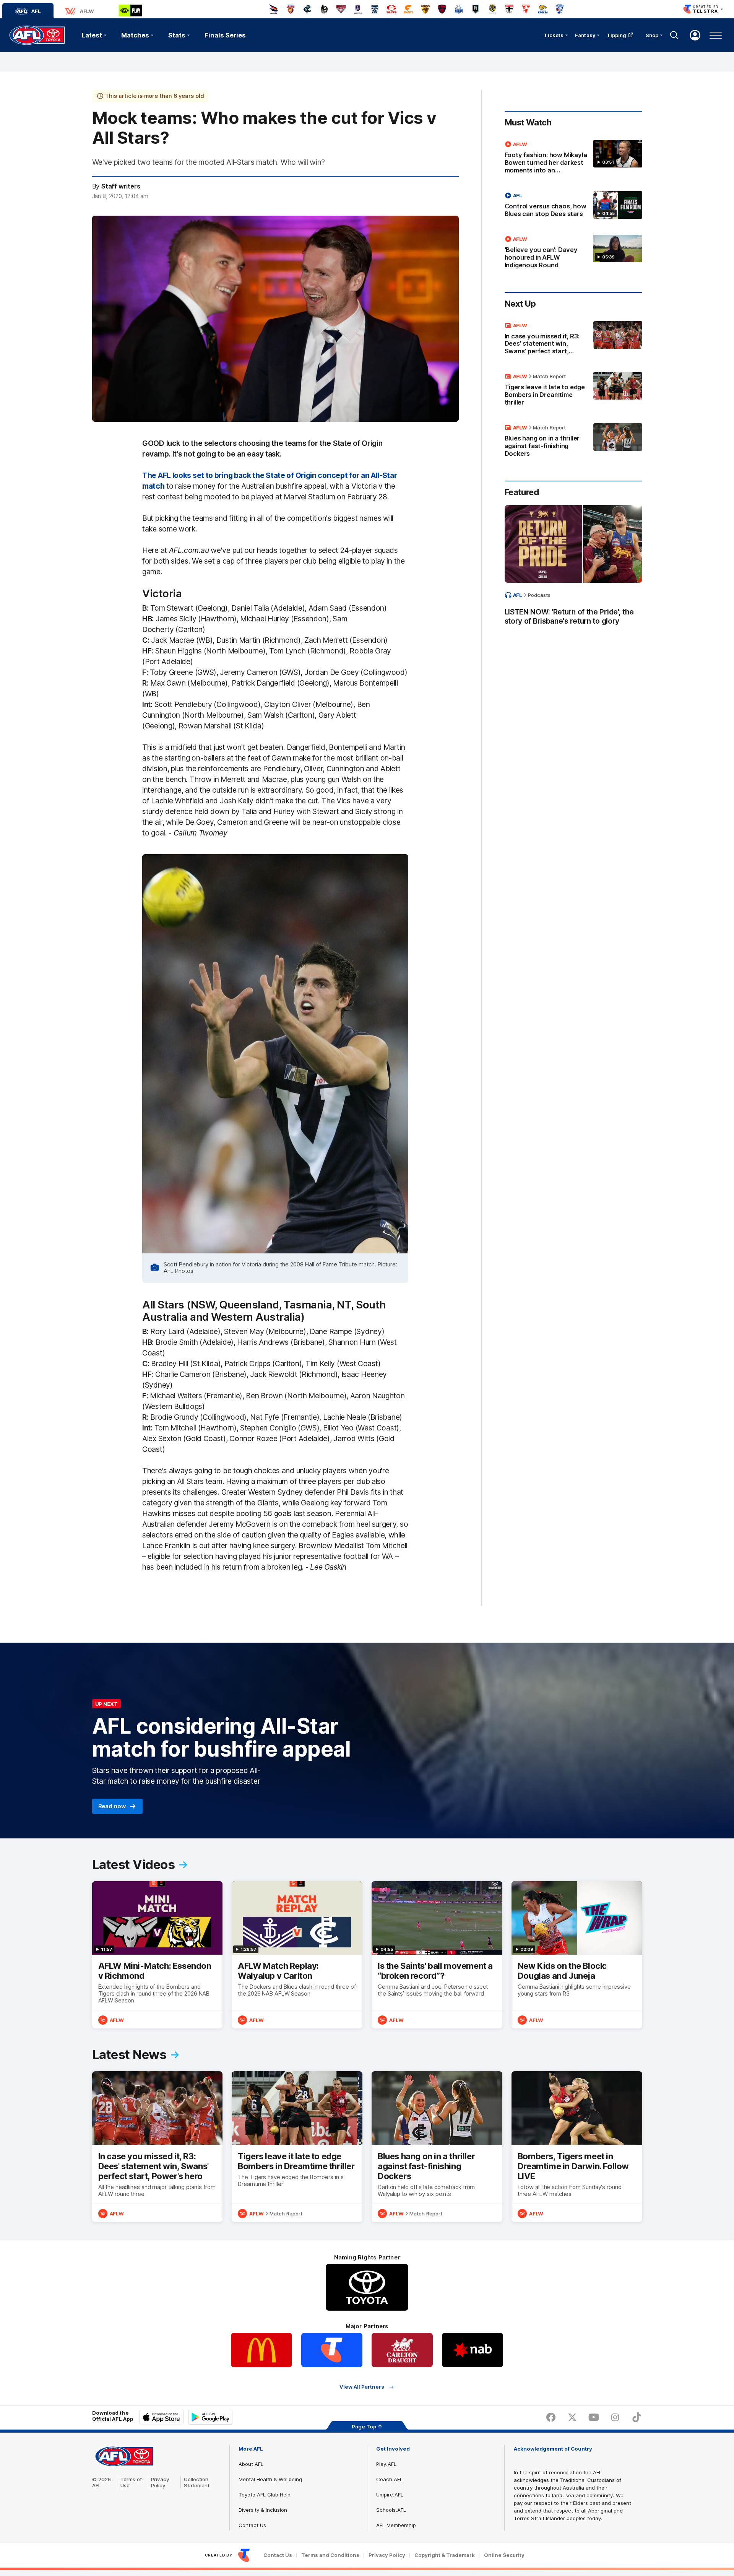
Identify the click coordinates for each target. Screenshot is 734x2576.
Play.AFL (386, 2464)
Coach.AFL (389, 2479)
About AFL (251, 2464)
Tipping (617, 35)
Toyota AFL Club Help (265, 2495)
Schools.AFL (391, 2510)
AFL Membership (396, 2525)
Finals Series (225, 35)
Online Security (504, 2555)
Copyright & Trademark (445, 2555)
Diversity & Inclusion (263, 2510)
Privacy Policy (160, 2482)
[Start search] (674, 35)
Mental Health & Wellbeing (270, 2479)
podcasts (539, 595)
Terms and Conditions (330, 2555)
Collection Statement (197, 2482)
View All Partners (362, 2387)
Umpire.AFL (390, 2495)
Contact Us (252, 2525)
